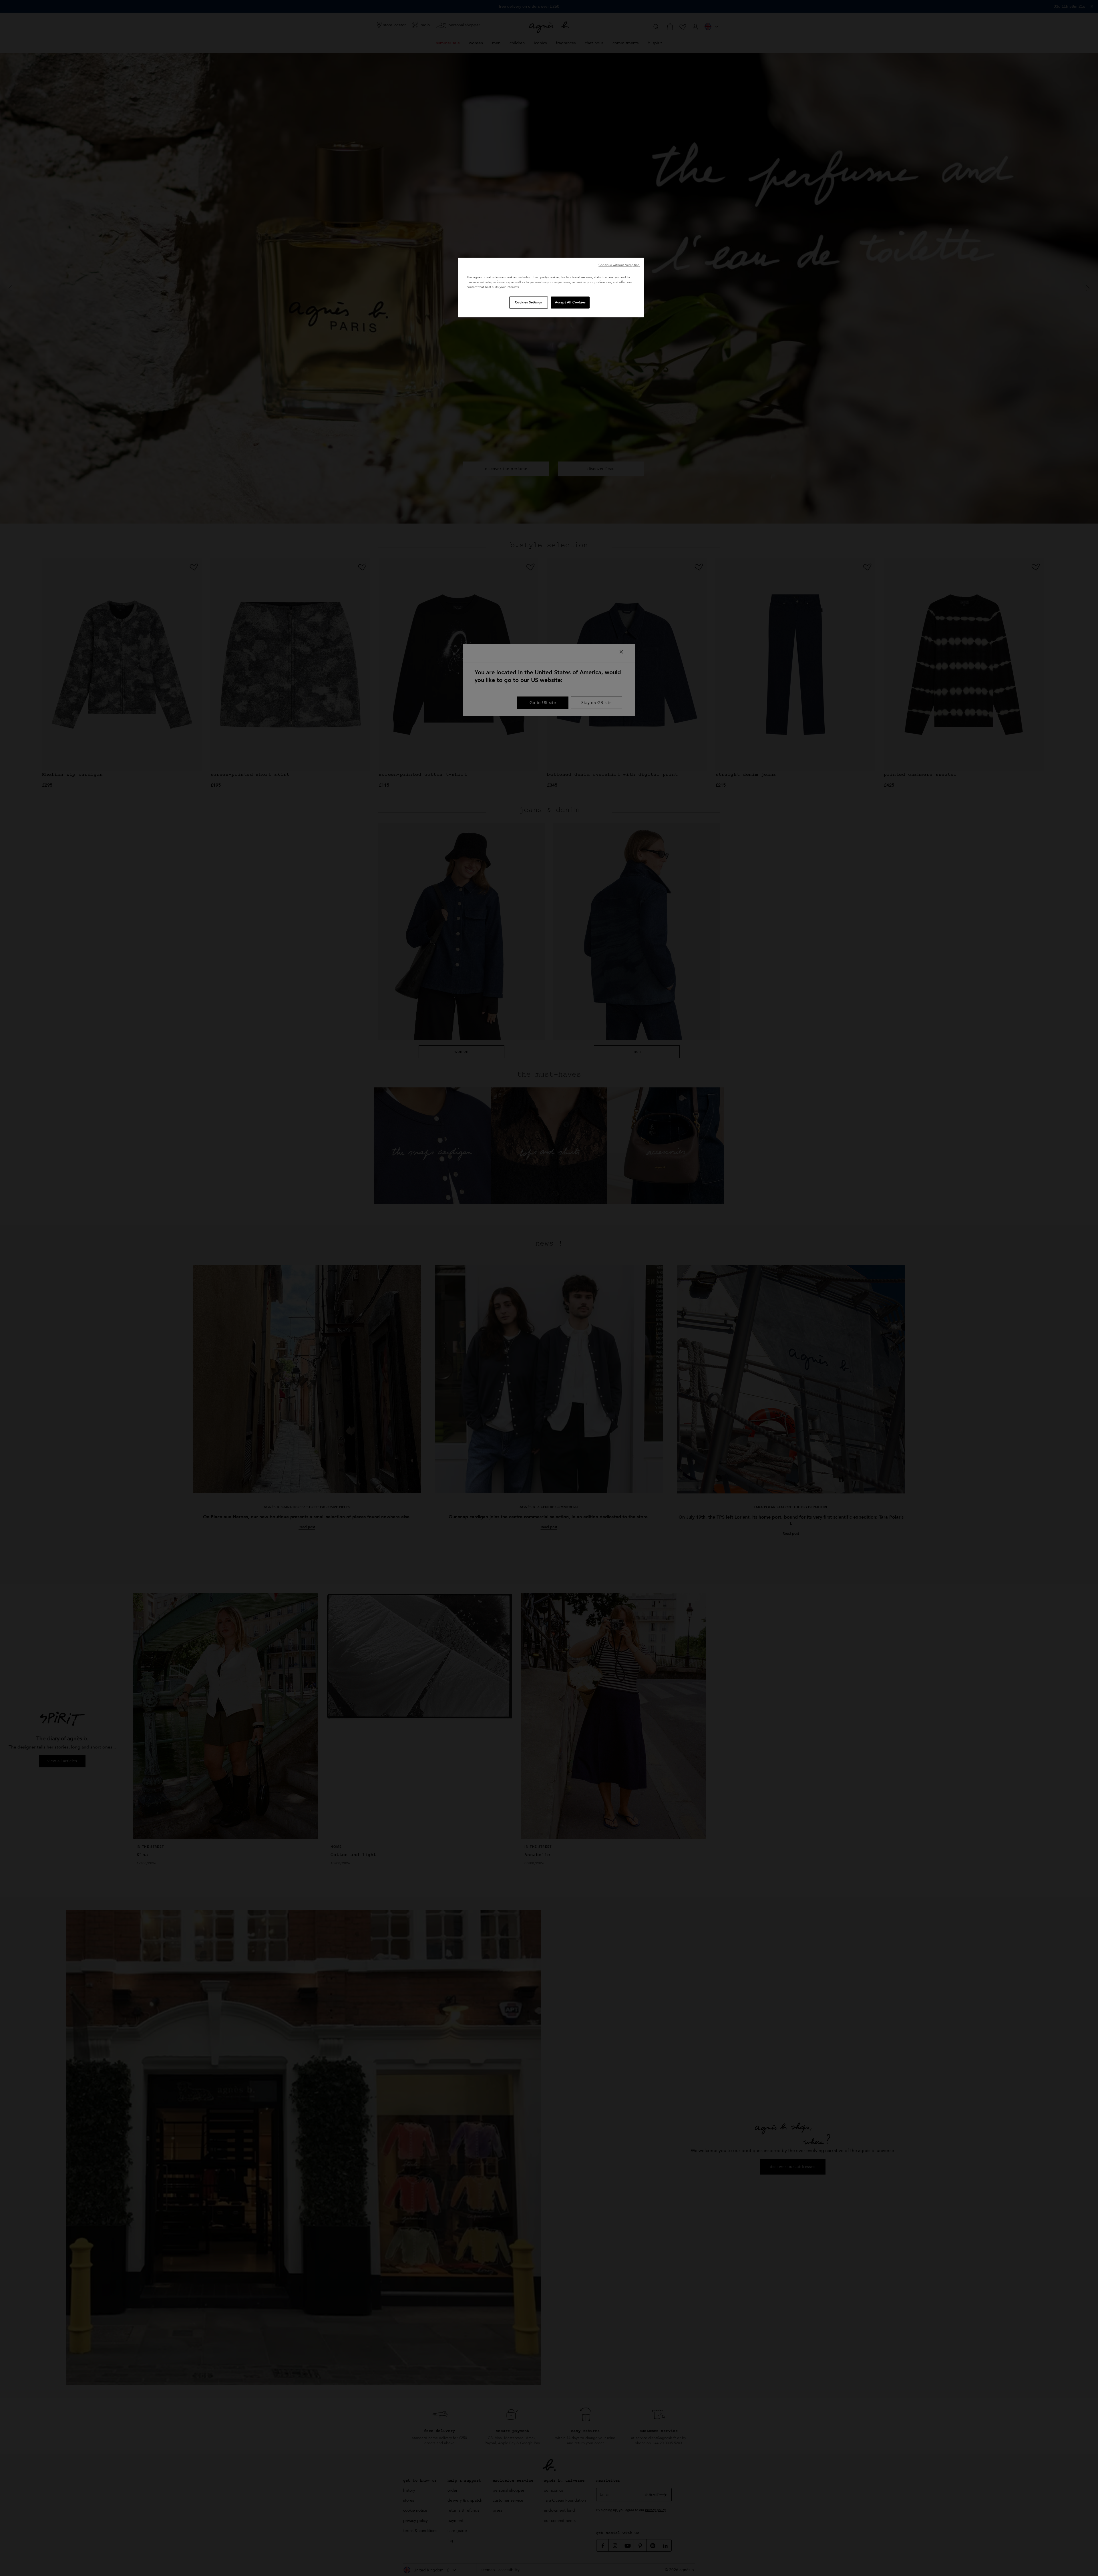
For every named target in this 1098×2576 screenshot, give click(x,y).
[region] (551, 288)
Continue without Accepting (619, 265)
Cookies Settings (529, 302)
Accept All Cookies (570, 302)
